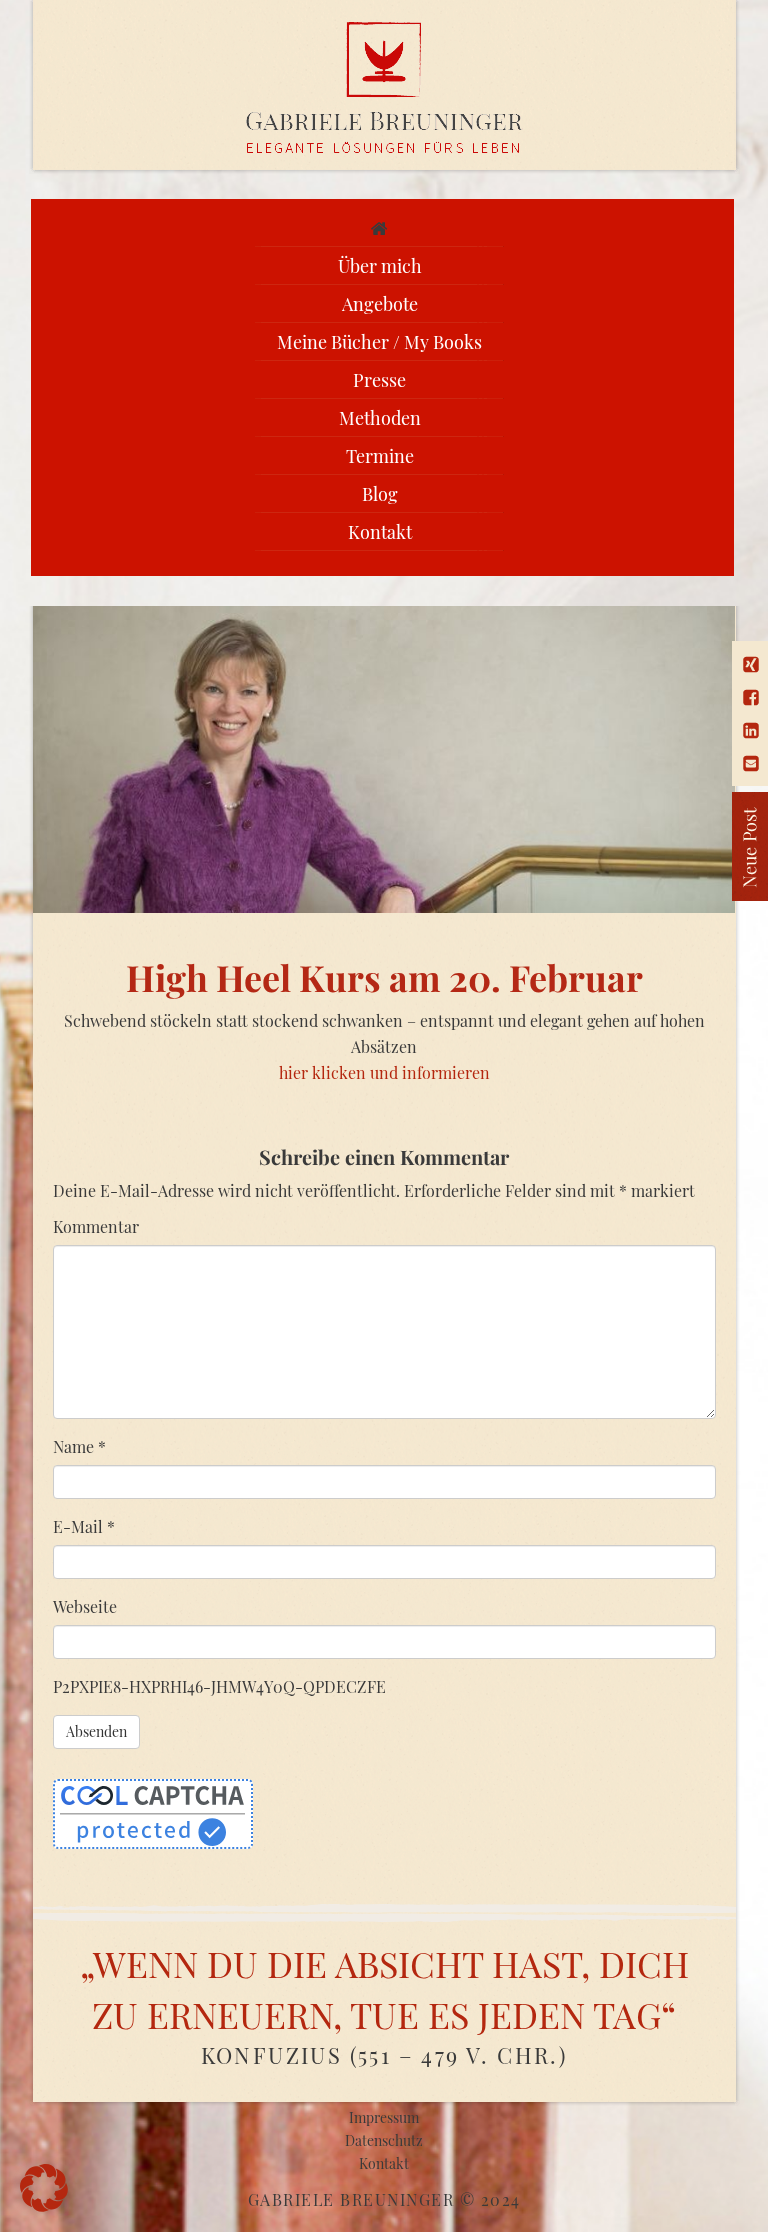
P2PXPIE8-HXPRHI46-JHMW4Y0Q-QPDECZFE (219, 1686)
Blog (380, 494)
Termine (380, 456)
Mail (751, 763)
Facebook (751, 697)
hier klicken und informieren (384, 1072)
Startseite (380, 228)
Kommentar (96, 1226)
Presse (379, 380)
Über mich (380, 266)
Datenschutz (384, 2140)
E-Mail (84, 1526)
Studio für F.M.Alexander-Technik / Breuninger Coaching (384, 88)
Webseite (85, 1606)
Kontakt (380, 532)
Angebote (380, 304)
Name (79, 1446)
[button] (44, 2188)
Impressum (384, 2117)
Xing (751, 664)
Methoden (380, 418)
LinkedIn (751, 730)
